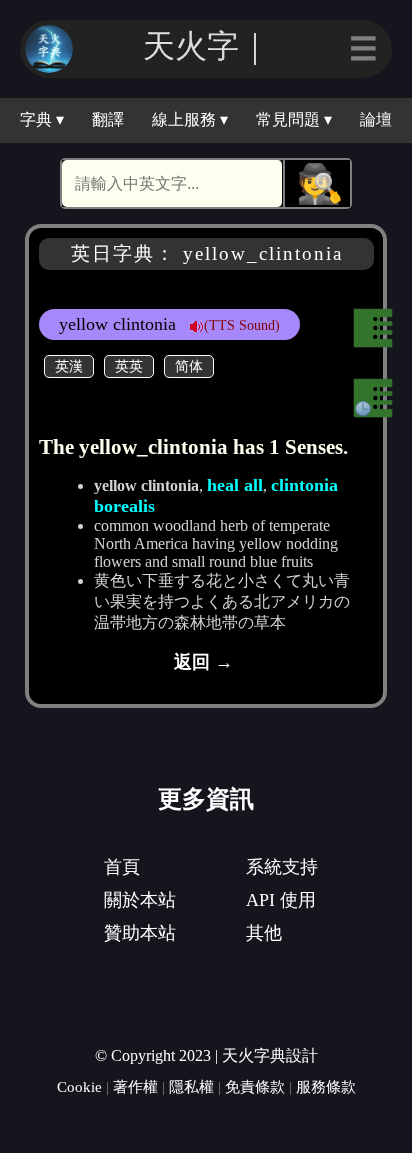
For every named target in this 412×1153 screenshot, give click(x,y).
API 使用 (281, 900)
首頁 (122, 867)
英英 (129, 366)
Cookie (79, 1086)
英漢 (69, 366)
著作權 (135, 1086)
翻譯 (108, 119)
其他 (264, 933)
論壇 (376, 119)
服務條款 (326, 1086)
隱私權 (191, 1086)
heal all (235, 485)
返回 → (203, 662)
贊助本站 (140, 933)
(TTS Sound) (242, 325)
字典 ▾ (42, 119)
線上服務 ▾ (190, 119)
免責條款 (255, 1086)
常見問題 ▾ (294, 119)
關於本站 (140, 900)
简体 (189, 366)
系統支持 (282, 867)
